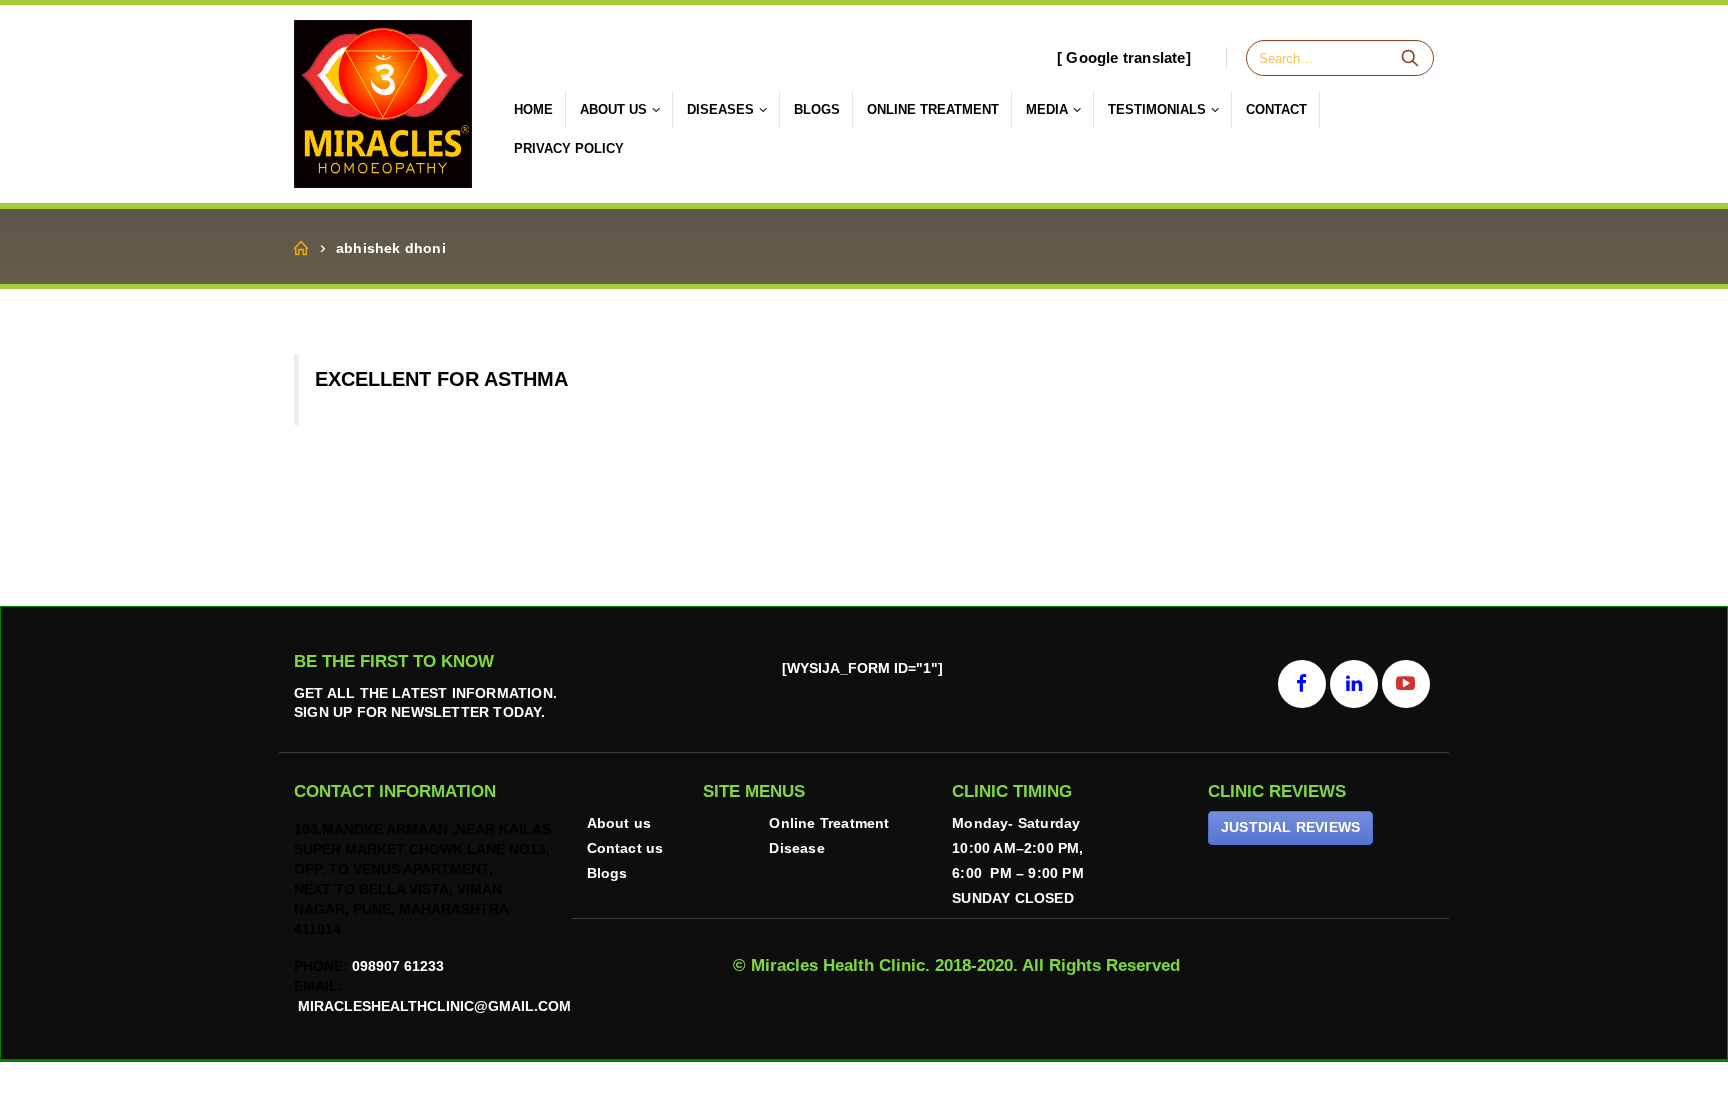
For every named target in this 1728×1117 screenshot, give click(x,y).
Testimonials (1157, 109)
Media (1047, 109)
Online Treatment (829, 823)
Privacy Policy (569, 148)
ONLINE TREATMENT (933, 109)
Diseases (720, 109)
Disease (796, 848)
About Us (613, 109)
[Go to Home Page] (301, 248)
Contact (1276, 109)
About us (619, 823)
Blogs (817, 109)
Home (533, 109)
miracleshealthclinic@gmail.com (432, 1006)
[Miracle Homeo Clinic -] (383, 104)
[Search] (1410, 58)
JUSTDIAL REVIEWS (1290, 827)
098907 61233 (398, 966)
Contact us (625, 848)
